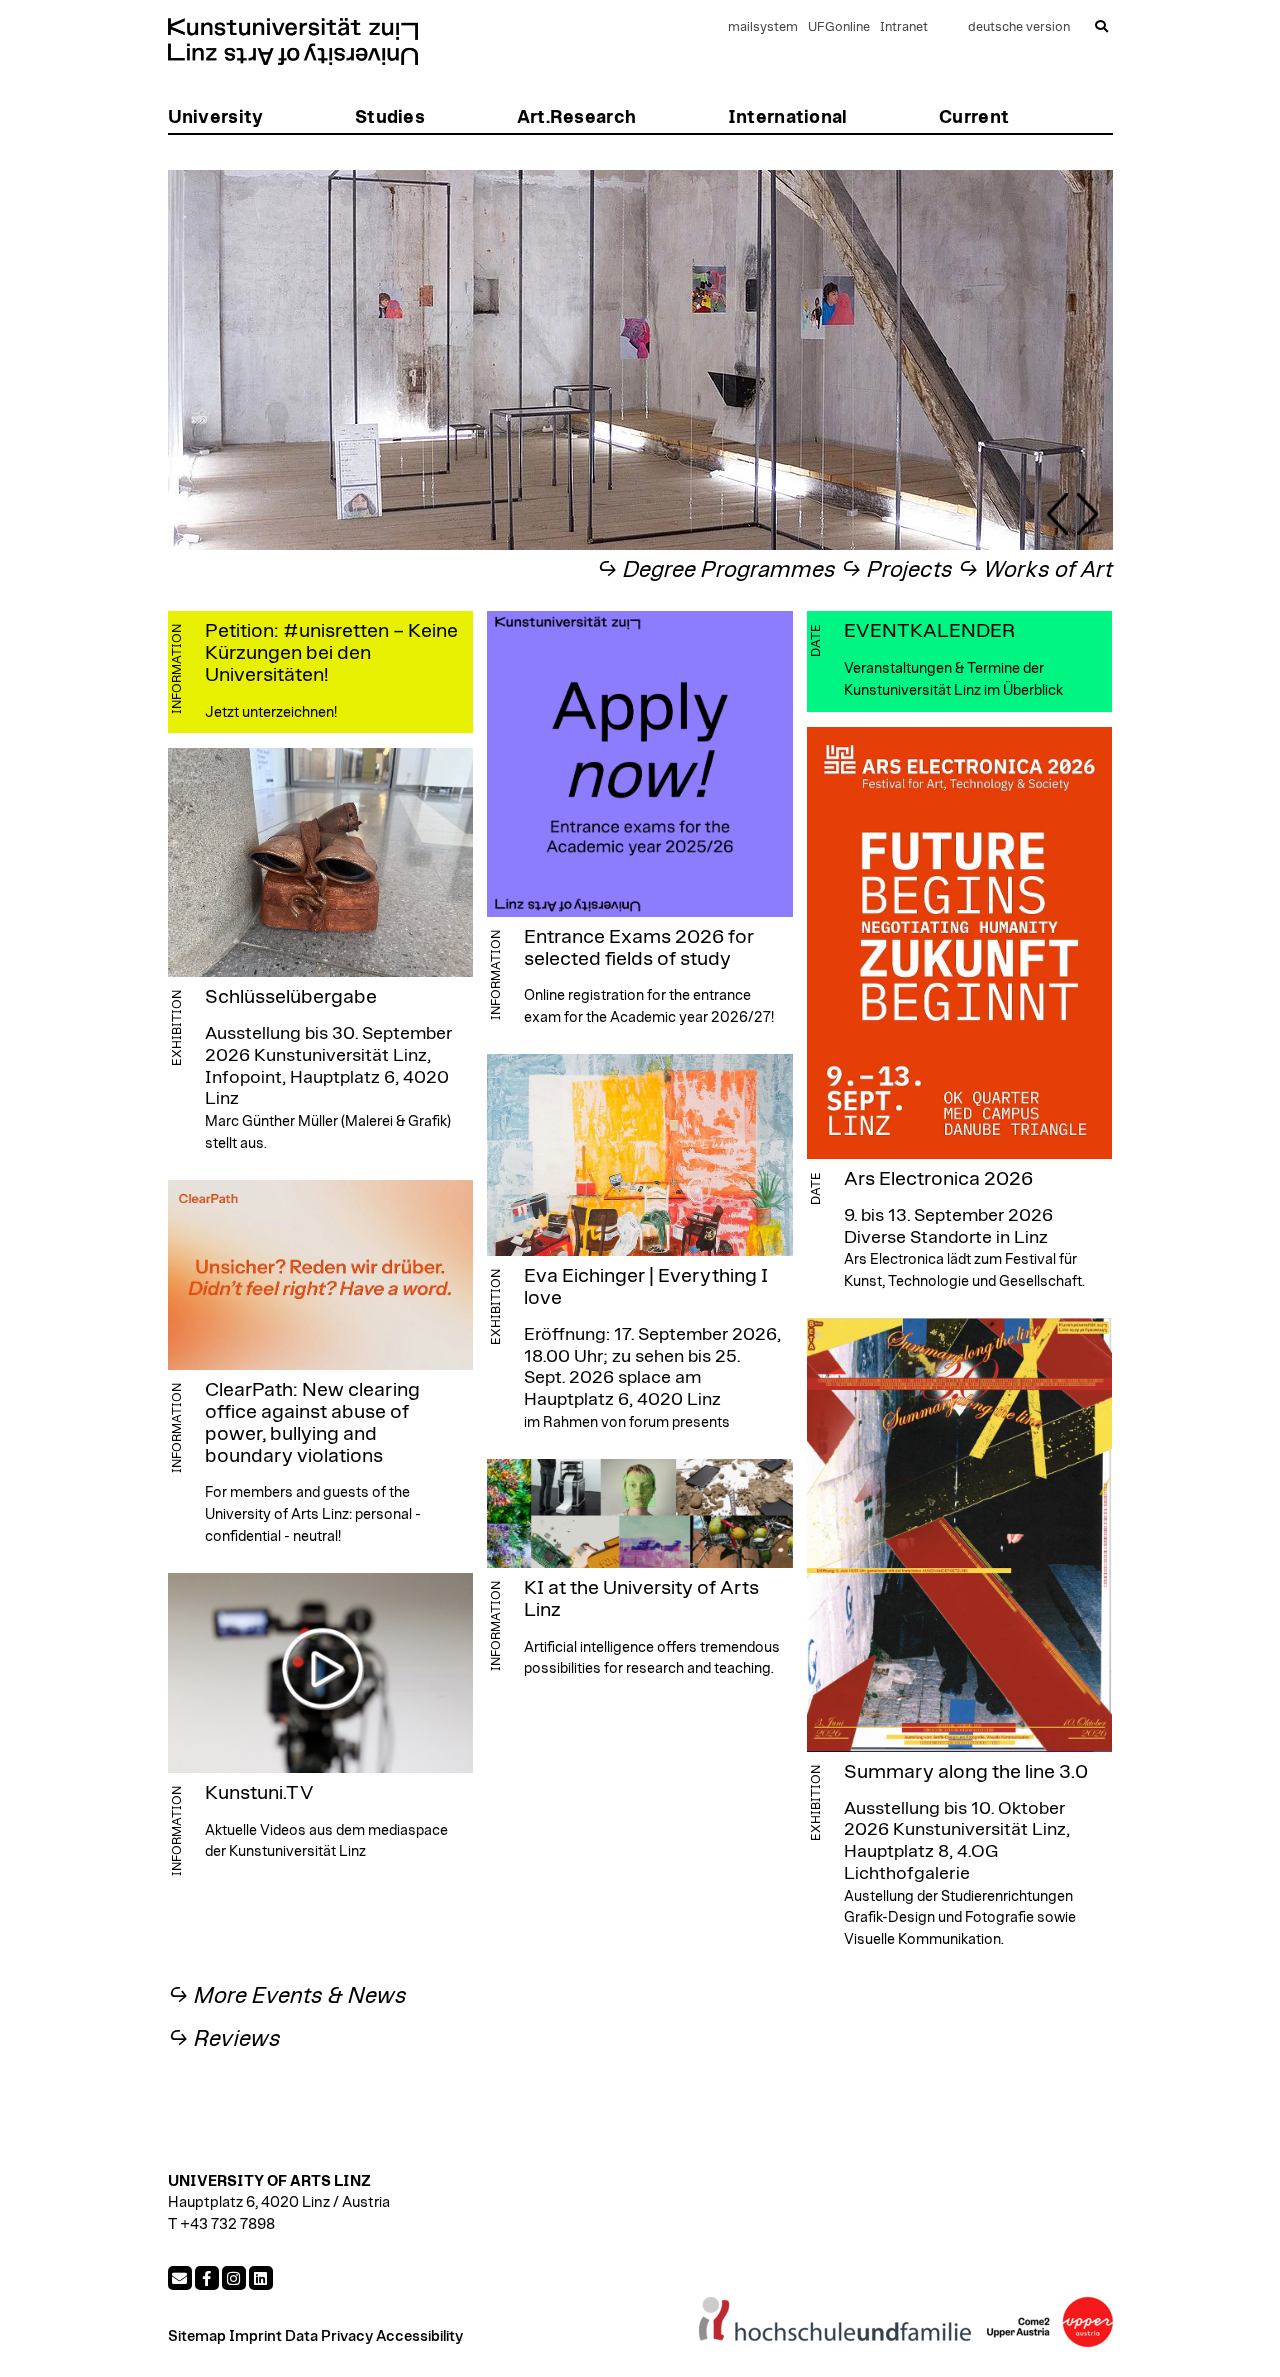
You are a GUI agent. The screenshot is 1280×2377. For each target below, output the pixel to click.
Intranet (904, 27)
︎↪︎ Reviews (224, 2039)
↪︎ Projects (897, 570)
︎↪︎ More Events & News (287, 1996)
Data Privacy (329, 2336)
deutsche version (1019, 27)
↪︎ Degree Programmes (716, 570)
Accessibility (419, 2336)
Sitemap (197, 2336)
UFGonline (839, 27)
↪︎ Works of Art (1035, 570)
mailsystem (763, 27)
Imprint (255, 2336)
